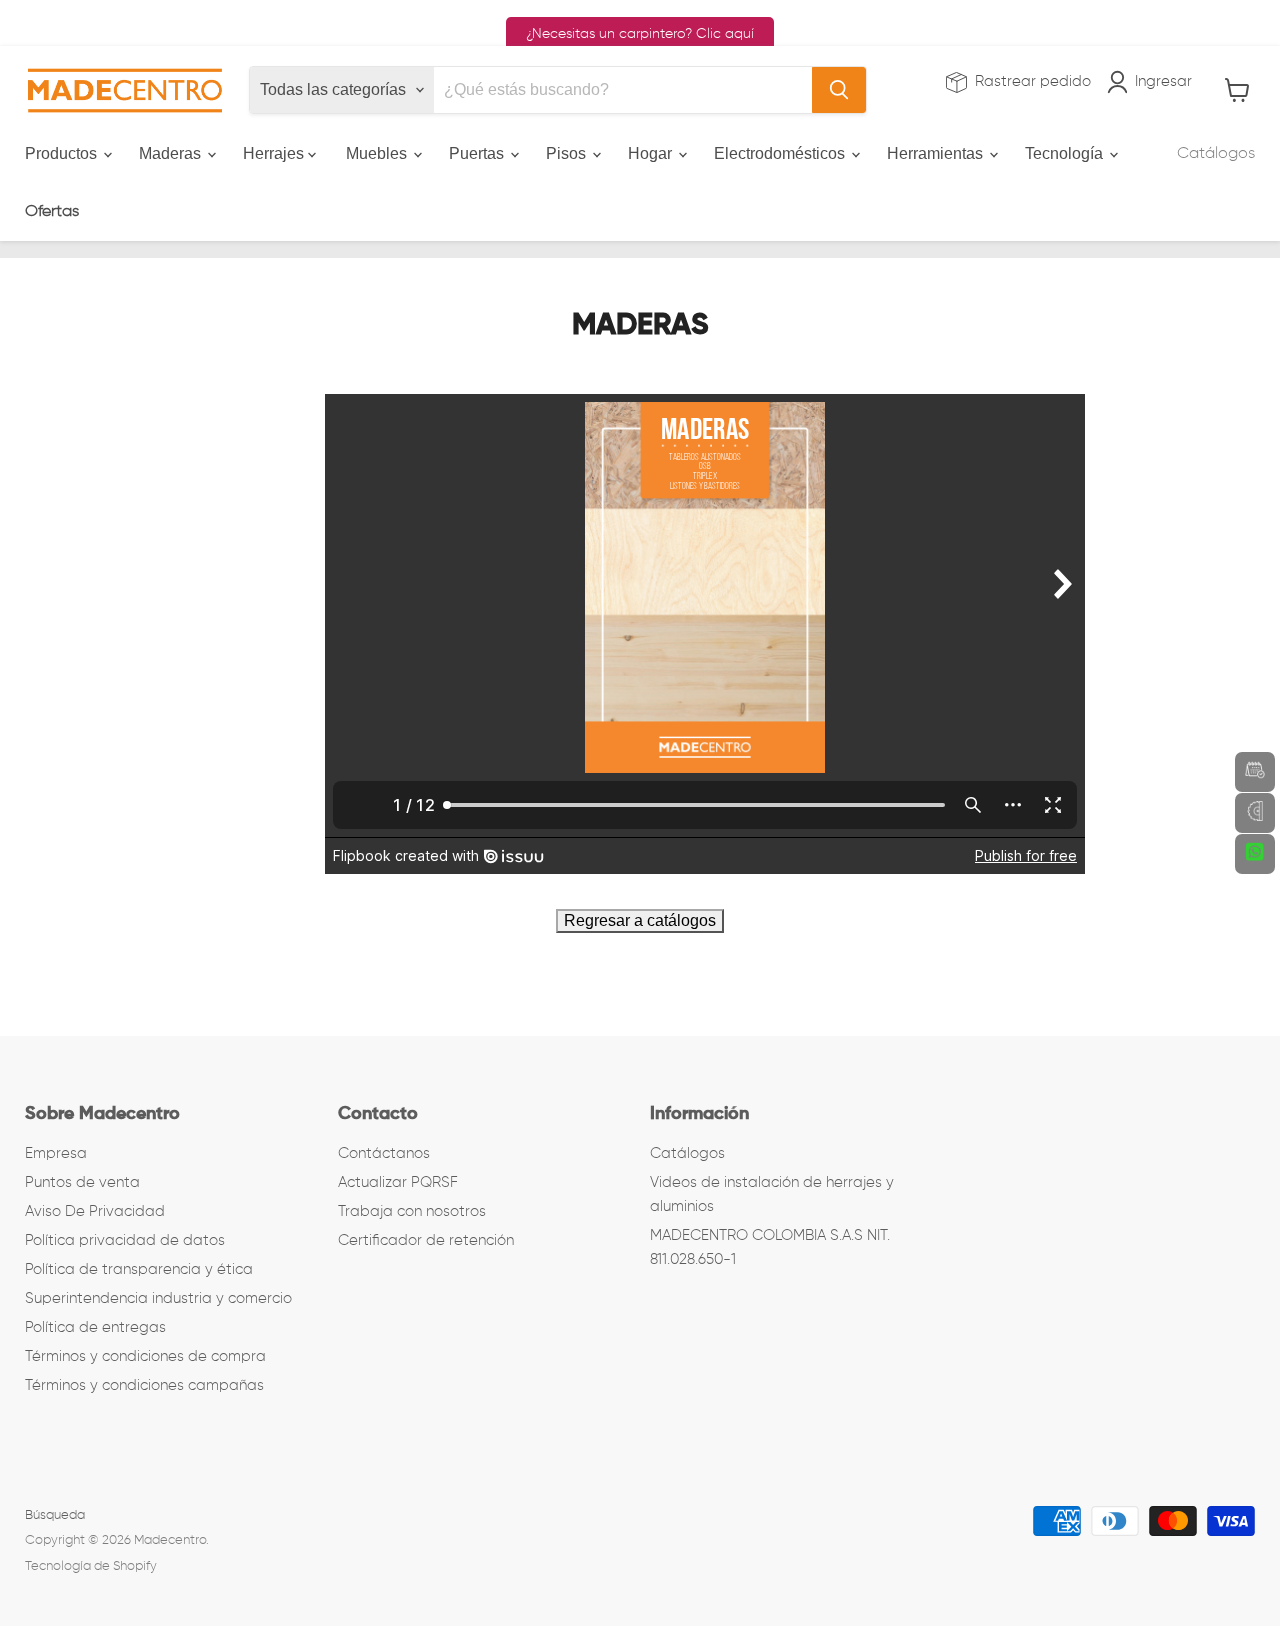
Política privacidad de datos (125, 1240)
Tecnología (1066, 153)
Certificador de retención (426, 1240)
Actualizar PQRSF (398, 1182)
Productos (63, 153)
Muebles (378, 153)
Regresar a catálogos (640, 920)
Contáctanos (384, 1153)
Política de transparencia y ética (139, 1269)
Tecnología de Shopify (91, 1566)
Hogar (652, 153)
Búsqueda (55, 1515)
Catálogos (1216, 154)
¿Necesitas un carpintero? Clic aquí (640, 34)
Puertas (478, 153)
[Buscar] (839, 90)
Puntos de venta (82, 1182)
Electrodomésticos (781, 153)
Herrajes (275, 153)
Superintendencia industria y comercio (158, 1298)
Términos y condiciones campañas (144, 1385)
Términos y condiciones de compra (145, 1356)
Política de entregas (95, 1327)
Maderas (172, 153)
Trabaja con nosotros (412, 1211)
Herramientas (937, 153)
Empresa (56, 1153)
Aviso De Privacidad (95, 1211)
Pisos (568, 153)
